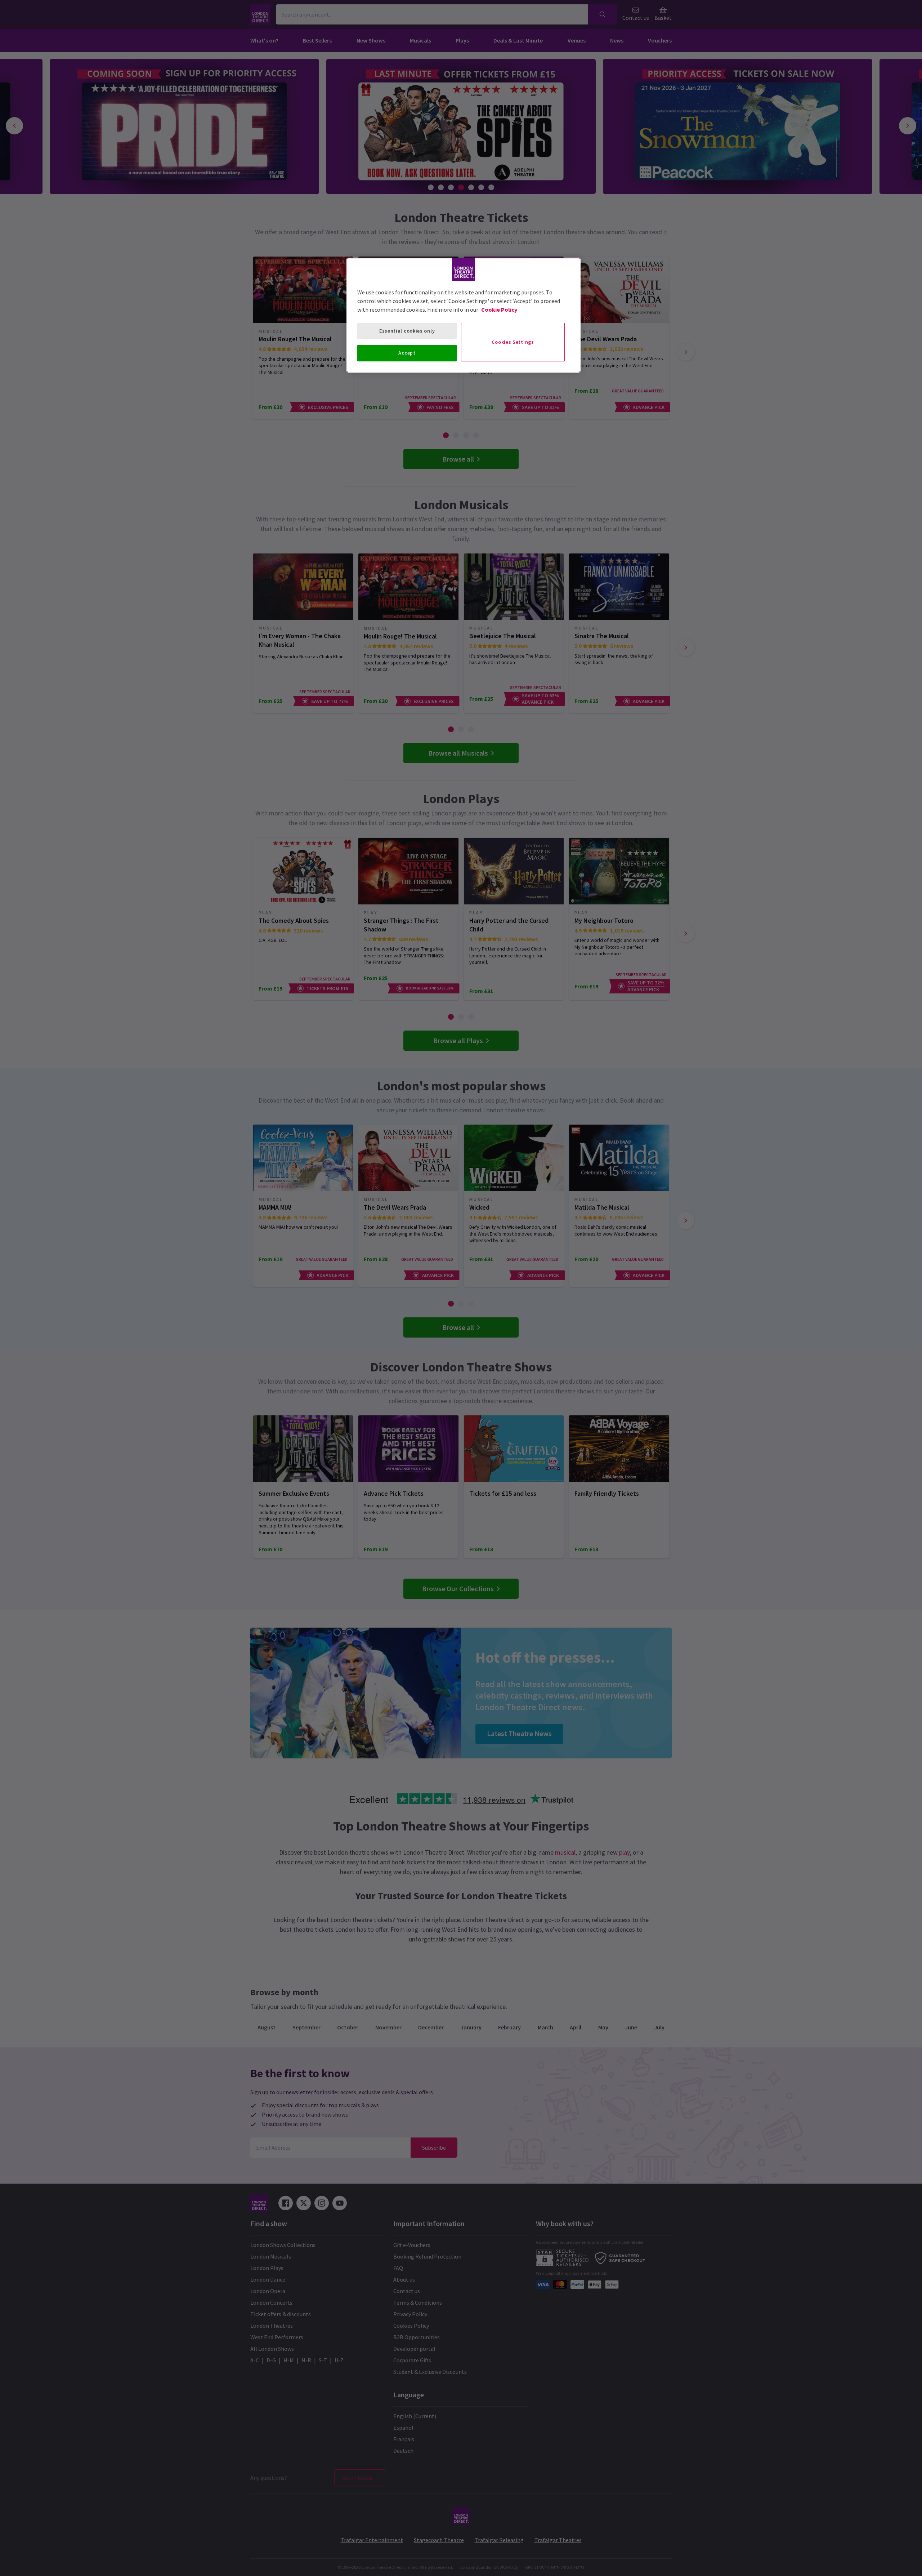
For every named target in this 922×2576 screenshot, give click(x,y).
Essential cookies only (407, 331)
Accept (407, 353)
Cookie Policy (499, 310)
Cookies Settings (513, 342)
